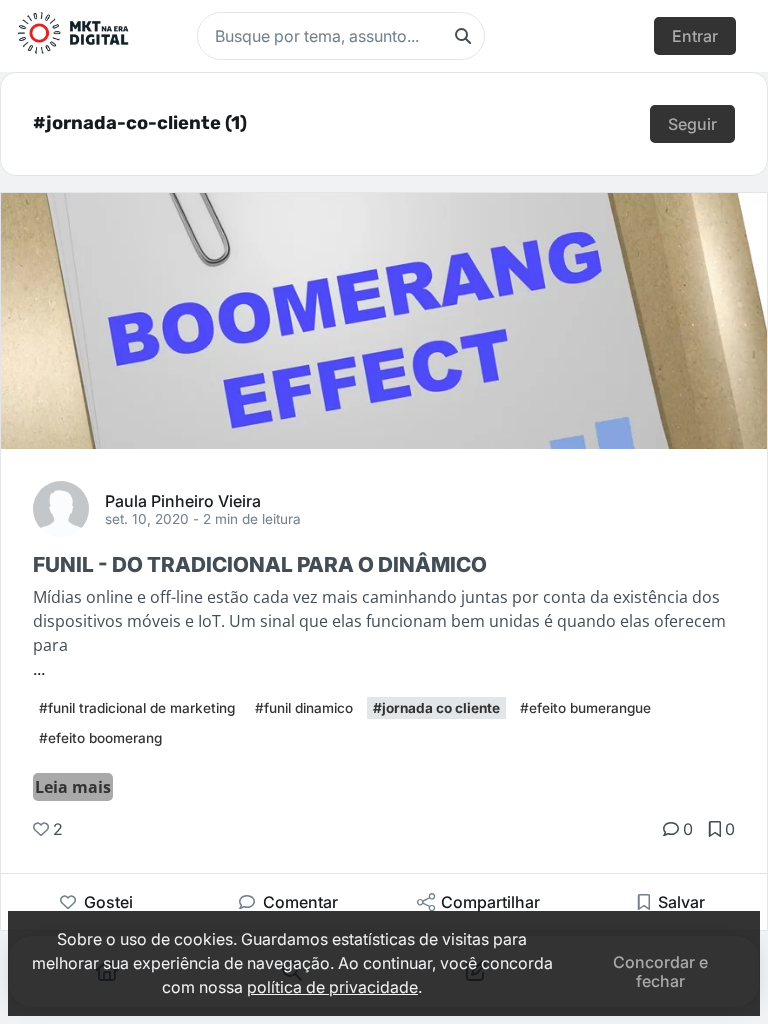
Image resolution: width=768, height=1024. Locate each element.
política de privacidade (332, 987)
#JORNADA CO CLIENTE (436, 708)
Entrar (695, 36)
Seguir (692, 124)
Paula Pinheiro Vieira (183, 500)
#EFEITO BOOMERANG (100, 738)
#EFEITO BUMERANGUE (585, 708)
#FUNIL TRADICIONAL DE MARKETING (137, 708)
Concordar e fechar (660, 971)
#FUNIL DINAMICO (304, 708)
